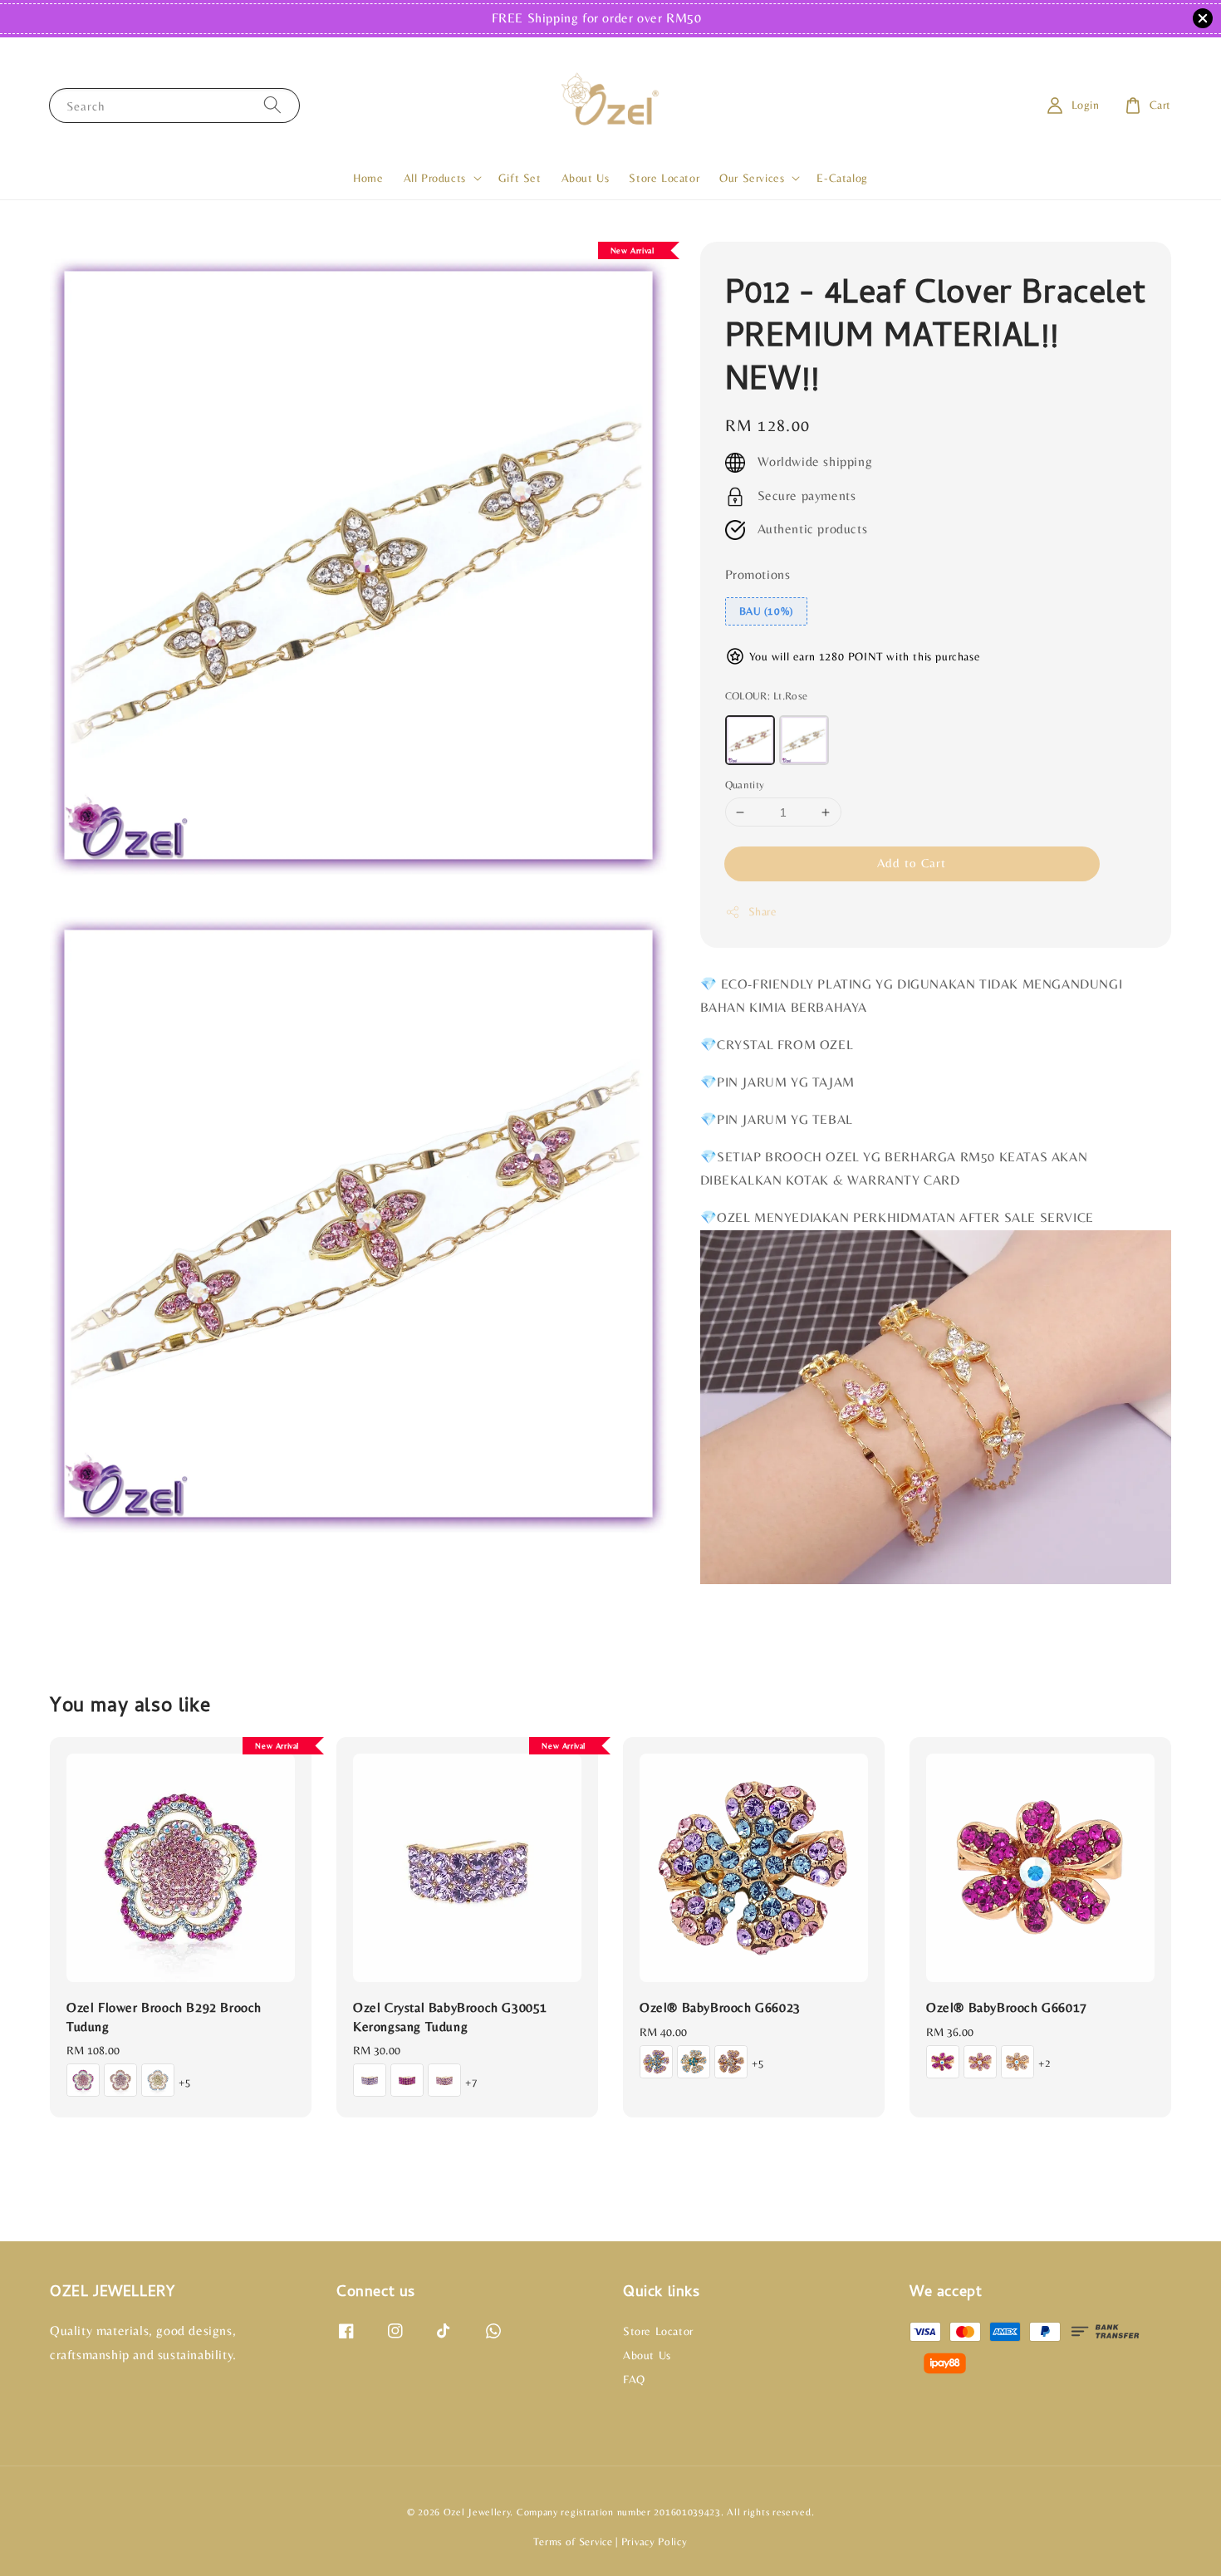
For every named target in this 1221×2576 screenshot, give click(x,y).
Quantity (745, 785)
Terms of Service (573, 2542)
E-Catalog (842, 178)
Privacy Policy (655, 2542)
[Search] (272, 105)
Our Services (752, 178)
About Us (586, 178)
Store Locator (664, 178)
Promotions (758, 574)
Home (368, 178)
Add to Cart (912, 863)
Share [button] (763, 911)
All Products (435, 178)
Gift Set (520, 178)
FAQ (634, 2379)
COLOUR (767, 696)
